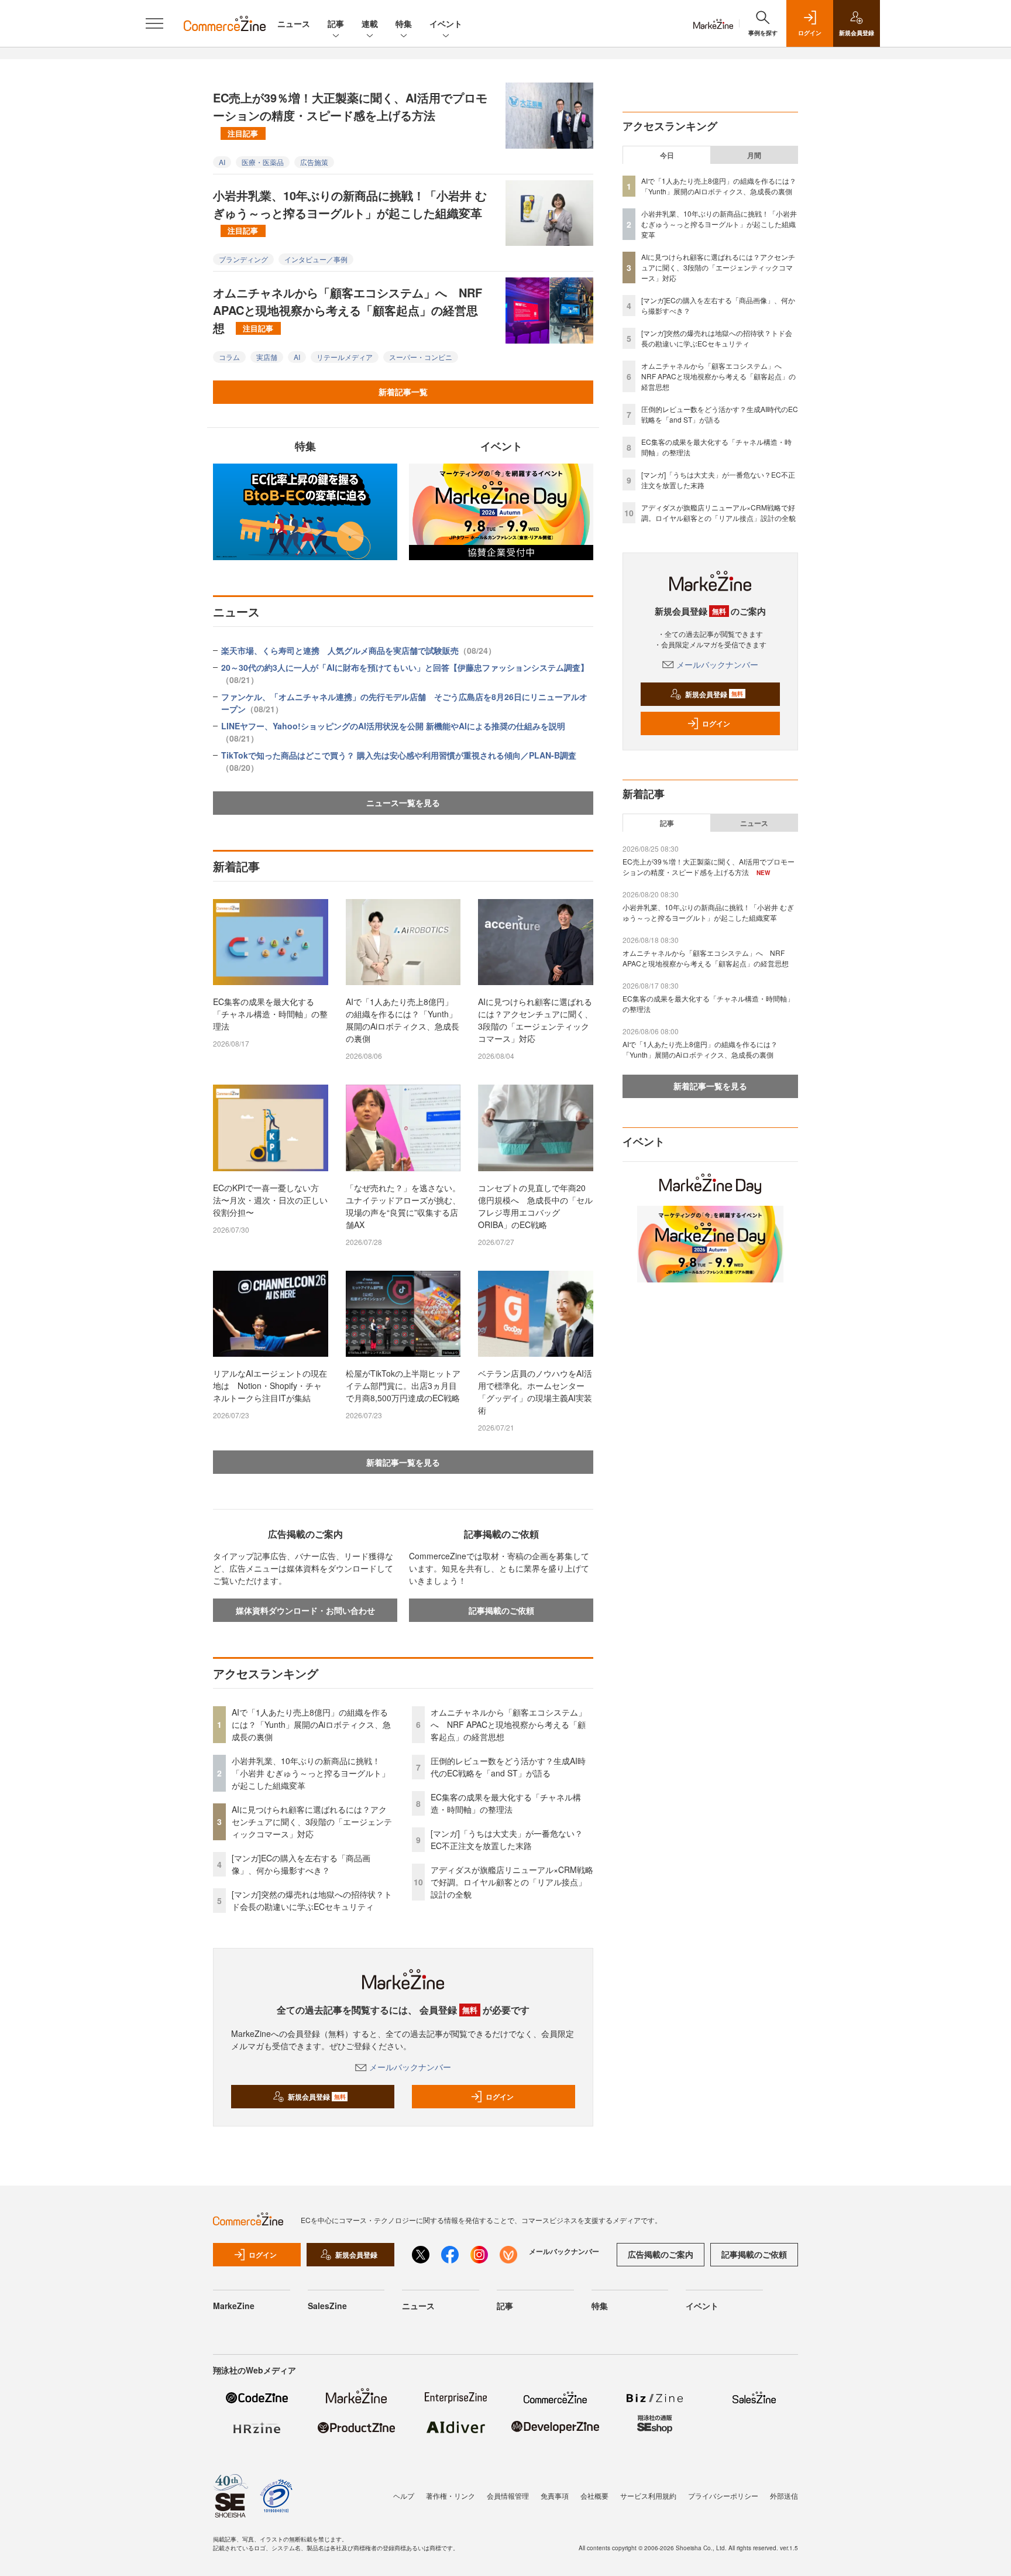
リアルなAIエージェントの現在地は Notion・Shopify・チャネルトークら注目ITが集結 (270, 1385)
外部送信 (784, 2496)
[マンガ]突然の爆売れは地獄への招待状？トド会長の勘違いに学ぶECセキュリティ (312, 1900)
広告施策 (314, 162)
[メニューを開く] (154, 23)
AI (222, 162)
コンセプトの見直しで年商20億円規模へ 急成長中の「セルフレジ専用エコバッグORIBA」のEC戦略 (535, 1206)
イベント (446, 23)
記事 (336, 23)
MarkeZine (234, 2306)
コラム (229, 357)
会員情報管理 (508, 2496)
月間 (754, 155)
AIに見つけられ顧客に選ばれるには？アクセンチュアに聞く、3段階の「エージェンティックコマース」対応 (535, 1020)
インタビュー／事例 (316, 259)
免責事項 (555, 2496)
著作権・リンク (451, 2496)
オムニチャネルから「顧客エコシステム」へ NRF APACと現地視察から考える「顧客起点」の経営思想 (348, 310)
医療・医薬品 (263, 162)
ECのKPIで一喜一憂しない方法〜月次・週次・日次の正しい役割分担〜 (270, 1200)
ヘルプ (404, 2496)
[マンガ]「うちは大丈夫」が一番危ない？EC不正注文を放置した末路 (507, 1839)
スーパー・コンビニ (421, 357)
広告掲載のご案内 (661, 2254)
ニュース (294, 23)
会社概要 (594, 2496)
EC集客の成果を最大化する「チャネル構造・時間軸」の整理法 (270, 1014)
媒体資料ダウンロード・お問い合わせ (305, 1610)
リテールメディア (345, 357)
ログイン (500, 2097)
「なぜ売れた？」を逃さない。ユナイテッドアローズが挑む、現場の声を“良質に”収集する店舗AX (403, 1206)
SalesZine (327, 2306)
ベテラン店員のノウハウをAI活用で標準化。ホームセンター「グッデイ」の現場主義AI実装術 (535, 1392)
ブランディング (243, 259)
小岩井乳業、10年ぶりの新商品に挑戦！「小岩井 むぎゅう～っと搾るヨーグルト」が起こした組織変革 (350, 211)
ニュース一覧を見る (403, 802)
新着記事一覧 (403, 392)
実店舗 (267, 357)
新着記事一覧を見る (403, 1462)
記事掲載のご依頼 (501, 1610)
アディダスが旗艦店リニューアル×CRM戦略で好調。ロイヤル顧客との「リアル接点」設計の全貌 (512, 1882)
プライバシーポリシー (723, 2496)
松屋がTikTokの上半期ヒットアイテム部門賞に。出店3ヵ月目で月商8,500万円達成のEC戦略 (403, 1385)
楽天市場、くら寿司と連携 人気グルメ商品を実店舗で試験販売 (359, 650)
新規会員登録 (317, 2097)
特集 (404, 23)
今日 (667, 155)
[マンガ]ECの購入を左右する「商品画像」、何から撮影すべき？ (301, 1864)
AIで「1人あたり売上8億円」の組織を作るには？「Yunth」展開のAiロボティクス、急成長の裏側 (403, 1020)
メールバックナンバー (410, 2067)
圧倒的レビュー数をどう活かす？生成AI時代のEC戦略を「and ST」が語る (508, 1767)
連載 (370, 23)
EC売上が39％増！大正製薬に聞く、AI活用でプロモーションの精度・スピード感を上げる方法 (350, 114)
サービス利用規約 (648, 2496)
